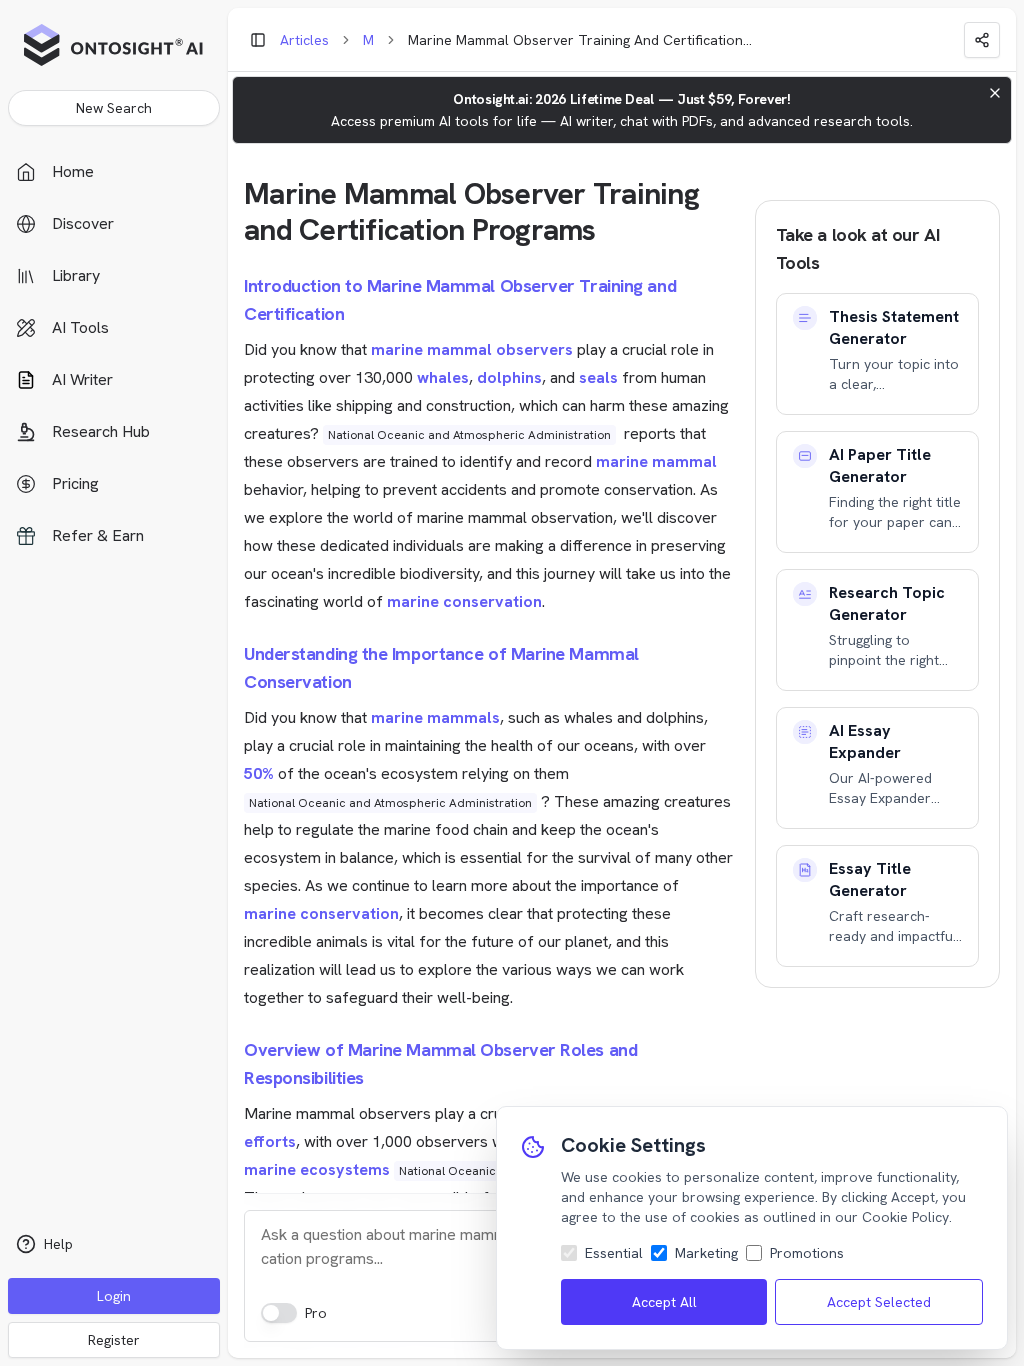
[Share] (982, 40)
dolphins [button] (509, 377)
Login (114, 1296)
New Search (114, 108)
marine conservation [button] (464, 601)
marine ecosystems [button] (317, 1169)
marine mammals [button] (435, 717)
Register (114, 1340)
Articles (304, 40)
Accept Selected (879, 1302)
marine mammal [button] (656, 461)
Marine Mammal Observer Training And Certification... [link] (580, 40)
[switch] (279, 1313)
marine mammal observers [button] (472, 349)
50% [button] (259, 773)
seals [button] (598, 377)
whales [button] (443, 377)
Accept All (664, 1302)
